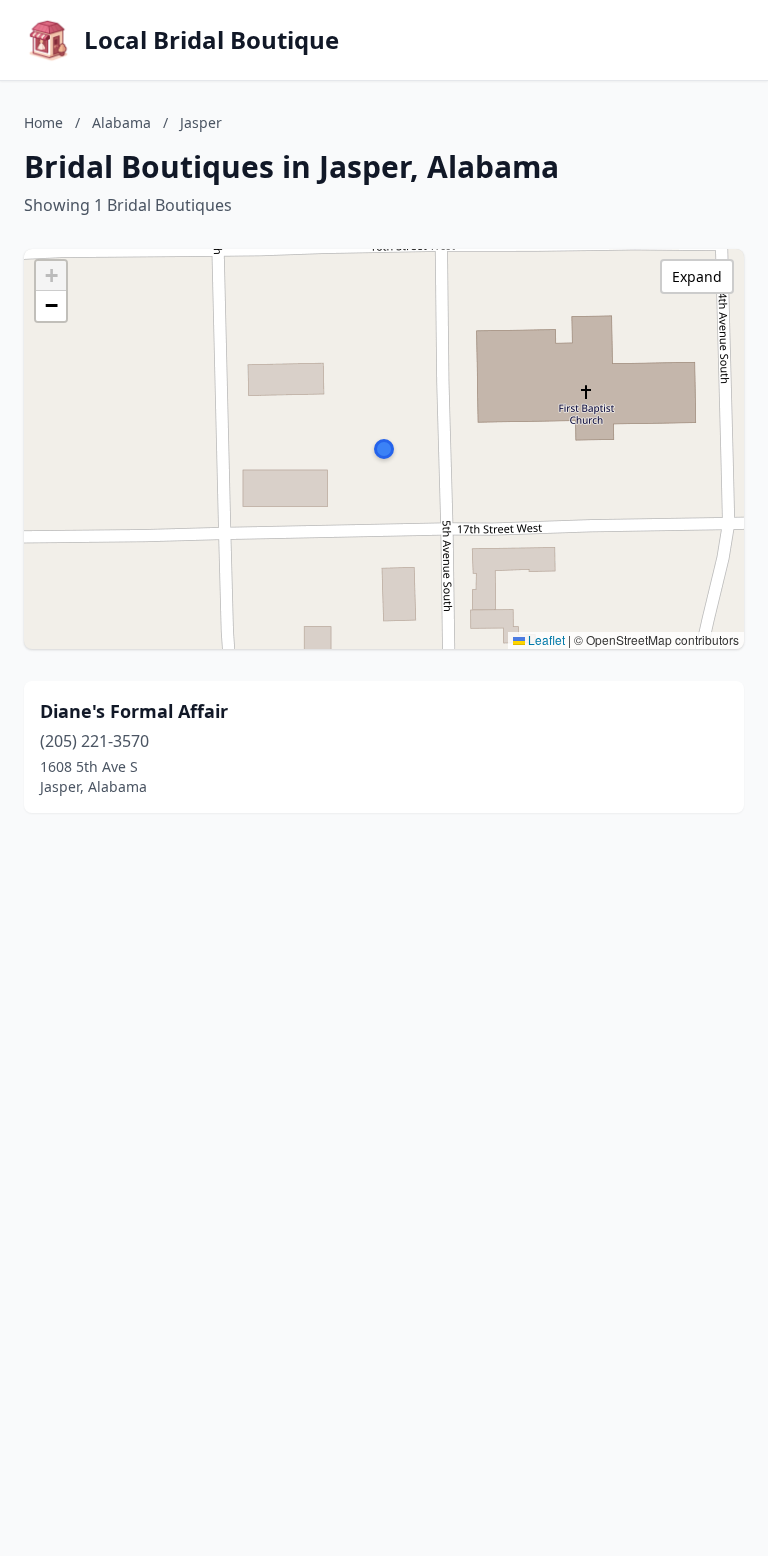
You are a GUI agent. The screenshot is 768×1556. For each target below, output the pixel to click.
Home (43, 122)
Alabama (121, 122)
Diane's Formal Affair (134, 711)
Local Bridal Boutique (211, 40)
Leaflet (545, 639)
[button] (384, 449)
